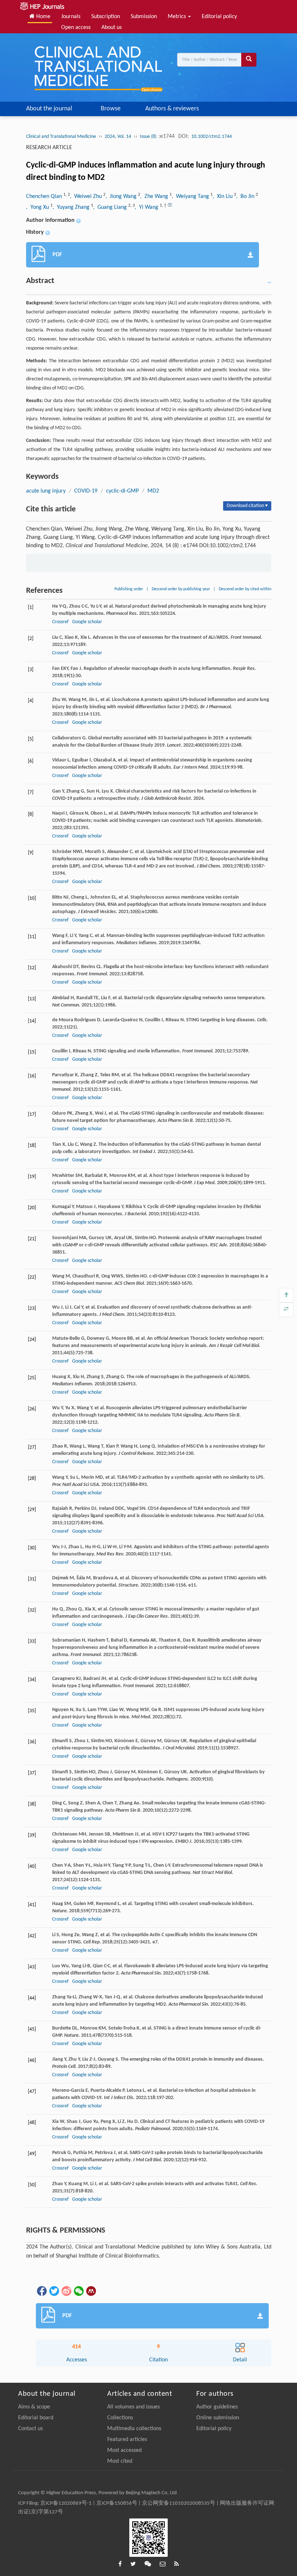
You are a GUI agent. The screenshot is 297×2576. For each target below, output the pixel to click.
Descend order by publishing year (181, 589)
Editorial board (36, 2418)
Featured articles (127, 2440)
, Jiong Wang (122, 197)
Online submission (218, 2418)
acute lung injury (46, 491)
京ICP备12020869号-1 (66, 2503)
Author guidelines (217, 2407)
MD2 (153, 491)
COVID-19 (86, 491)
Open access (76, 28)
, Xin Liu (223, 197)
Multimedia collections (134, 2429)
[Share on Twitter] (54, 2291)
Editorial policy (219, 17)
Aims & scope (34, 2407)
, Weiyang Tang (191, 197)
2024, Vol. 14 (118, 137)
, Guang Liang (111, 207)
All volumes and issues (133, 2407)
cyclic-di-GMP (122, 491)
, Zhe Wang (155, 197)
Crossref (60, 622)
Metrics (177, 17)
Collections (120, 2418)
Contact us (30, 2429)
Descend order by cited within (245, 589)
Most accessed (124, 2450)
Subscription (106, 17)
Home (43, 17)
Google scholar (87, 622)
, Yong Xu (38, 207)
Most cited (120, 2461)
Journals (71, 17)
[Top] (286, 1295)
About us (112, 28)
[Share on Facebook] (41, 2291)
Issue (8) (149, 137)
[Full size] (286, 1310)
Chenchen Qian (45, 197)
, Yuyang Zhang (72, 207)
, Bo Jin (246, 197)
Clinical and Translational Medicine (61, 137)
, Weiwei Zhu (87, 197)
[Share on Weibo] (66, 2291)
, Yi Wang (147, 207)
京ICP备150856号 (117, 2503)
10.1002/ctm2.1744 (212, 137)
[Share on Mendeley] (91, 2291)
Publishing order (129, 589)
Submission (144, 17)
